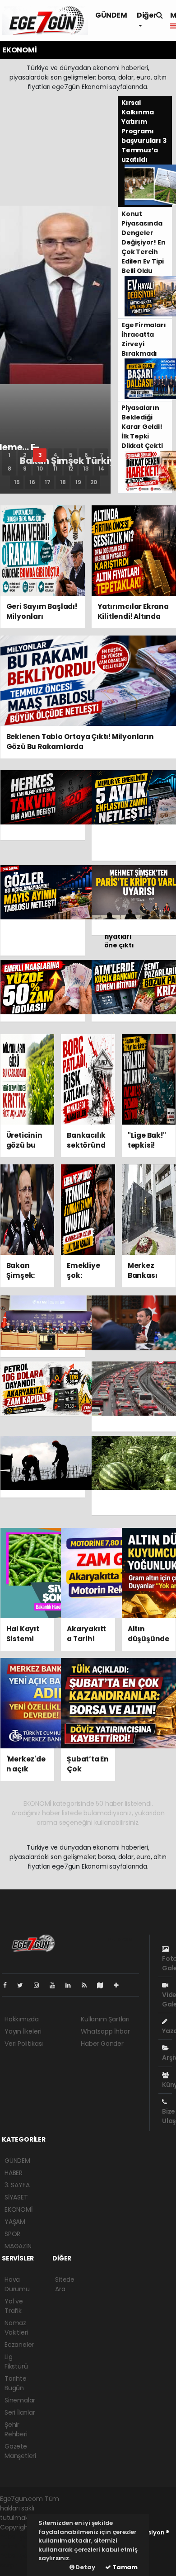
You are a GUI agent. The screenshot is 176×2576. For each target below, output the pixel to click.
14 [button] (102, 469)
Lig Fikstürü (16, 2362)
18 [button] (63, 482)
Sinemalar (20, 2400)
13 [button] (86, 469)
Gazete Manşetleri (20, 2451)
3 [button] (40, 455)
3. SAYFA (17, 2185)
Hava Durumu (17, 2284)
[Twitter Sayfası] (24, 1985)
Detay (85, 2567)
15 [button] (17, 482)
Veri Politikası (24, 2044)
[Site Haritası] (104, 1985)
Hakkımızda (22, 2019)
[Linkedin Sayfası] (72, 1985)
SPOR (12, 2234)
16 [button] (32, 482)
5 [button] (71, 455)
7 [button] (102, 455)
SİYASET (16, 2197)
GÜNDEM (111, 15)
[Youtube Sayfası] (56, 1985)
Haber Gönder (102, 2044)
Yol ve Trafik (14, 2306)
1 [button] (9, 455)
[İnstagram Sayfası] (40, 1985)
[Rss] (88, 1985)
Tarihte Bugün (16, 2383)
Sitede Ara (65, 2284)
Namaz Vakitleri (16, 2328)
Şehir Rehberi (16, 2429)
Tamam (124, 2567)
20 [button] (94, 482)
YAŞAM (15, 2222)
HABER (14, 2173)
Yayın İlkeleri (23, 2031)
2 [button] (25, 455)
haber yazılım (21, 2556)
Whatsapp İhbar (105, 2031)
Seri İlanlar (20, 2412)
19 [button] (78, 482)
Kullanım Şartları (105, 2019)
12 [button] (71, 469)
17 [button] (48, 482)
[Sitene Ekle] (120, 1985)
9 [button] (25, 469)
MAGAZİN (18, 2246)
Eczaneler (19, 2345)
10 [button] (40, 469)
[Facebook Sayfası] (9, 1985)
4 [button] (55, 455)
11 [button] (56, 469)
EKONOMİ (19, 2209)
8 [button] (9, 469)
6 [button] (86, 455)
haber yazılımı (21, 2537)
